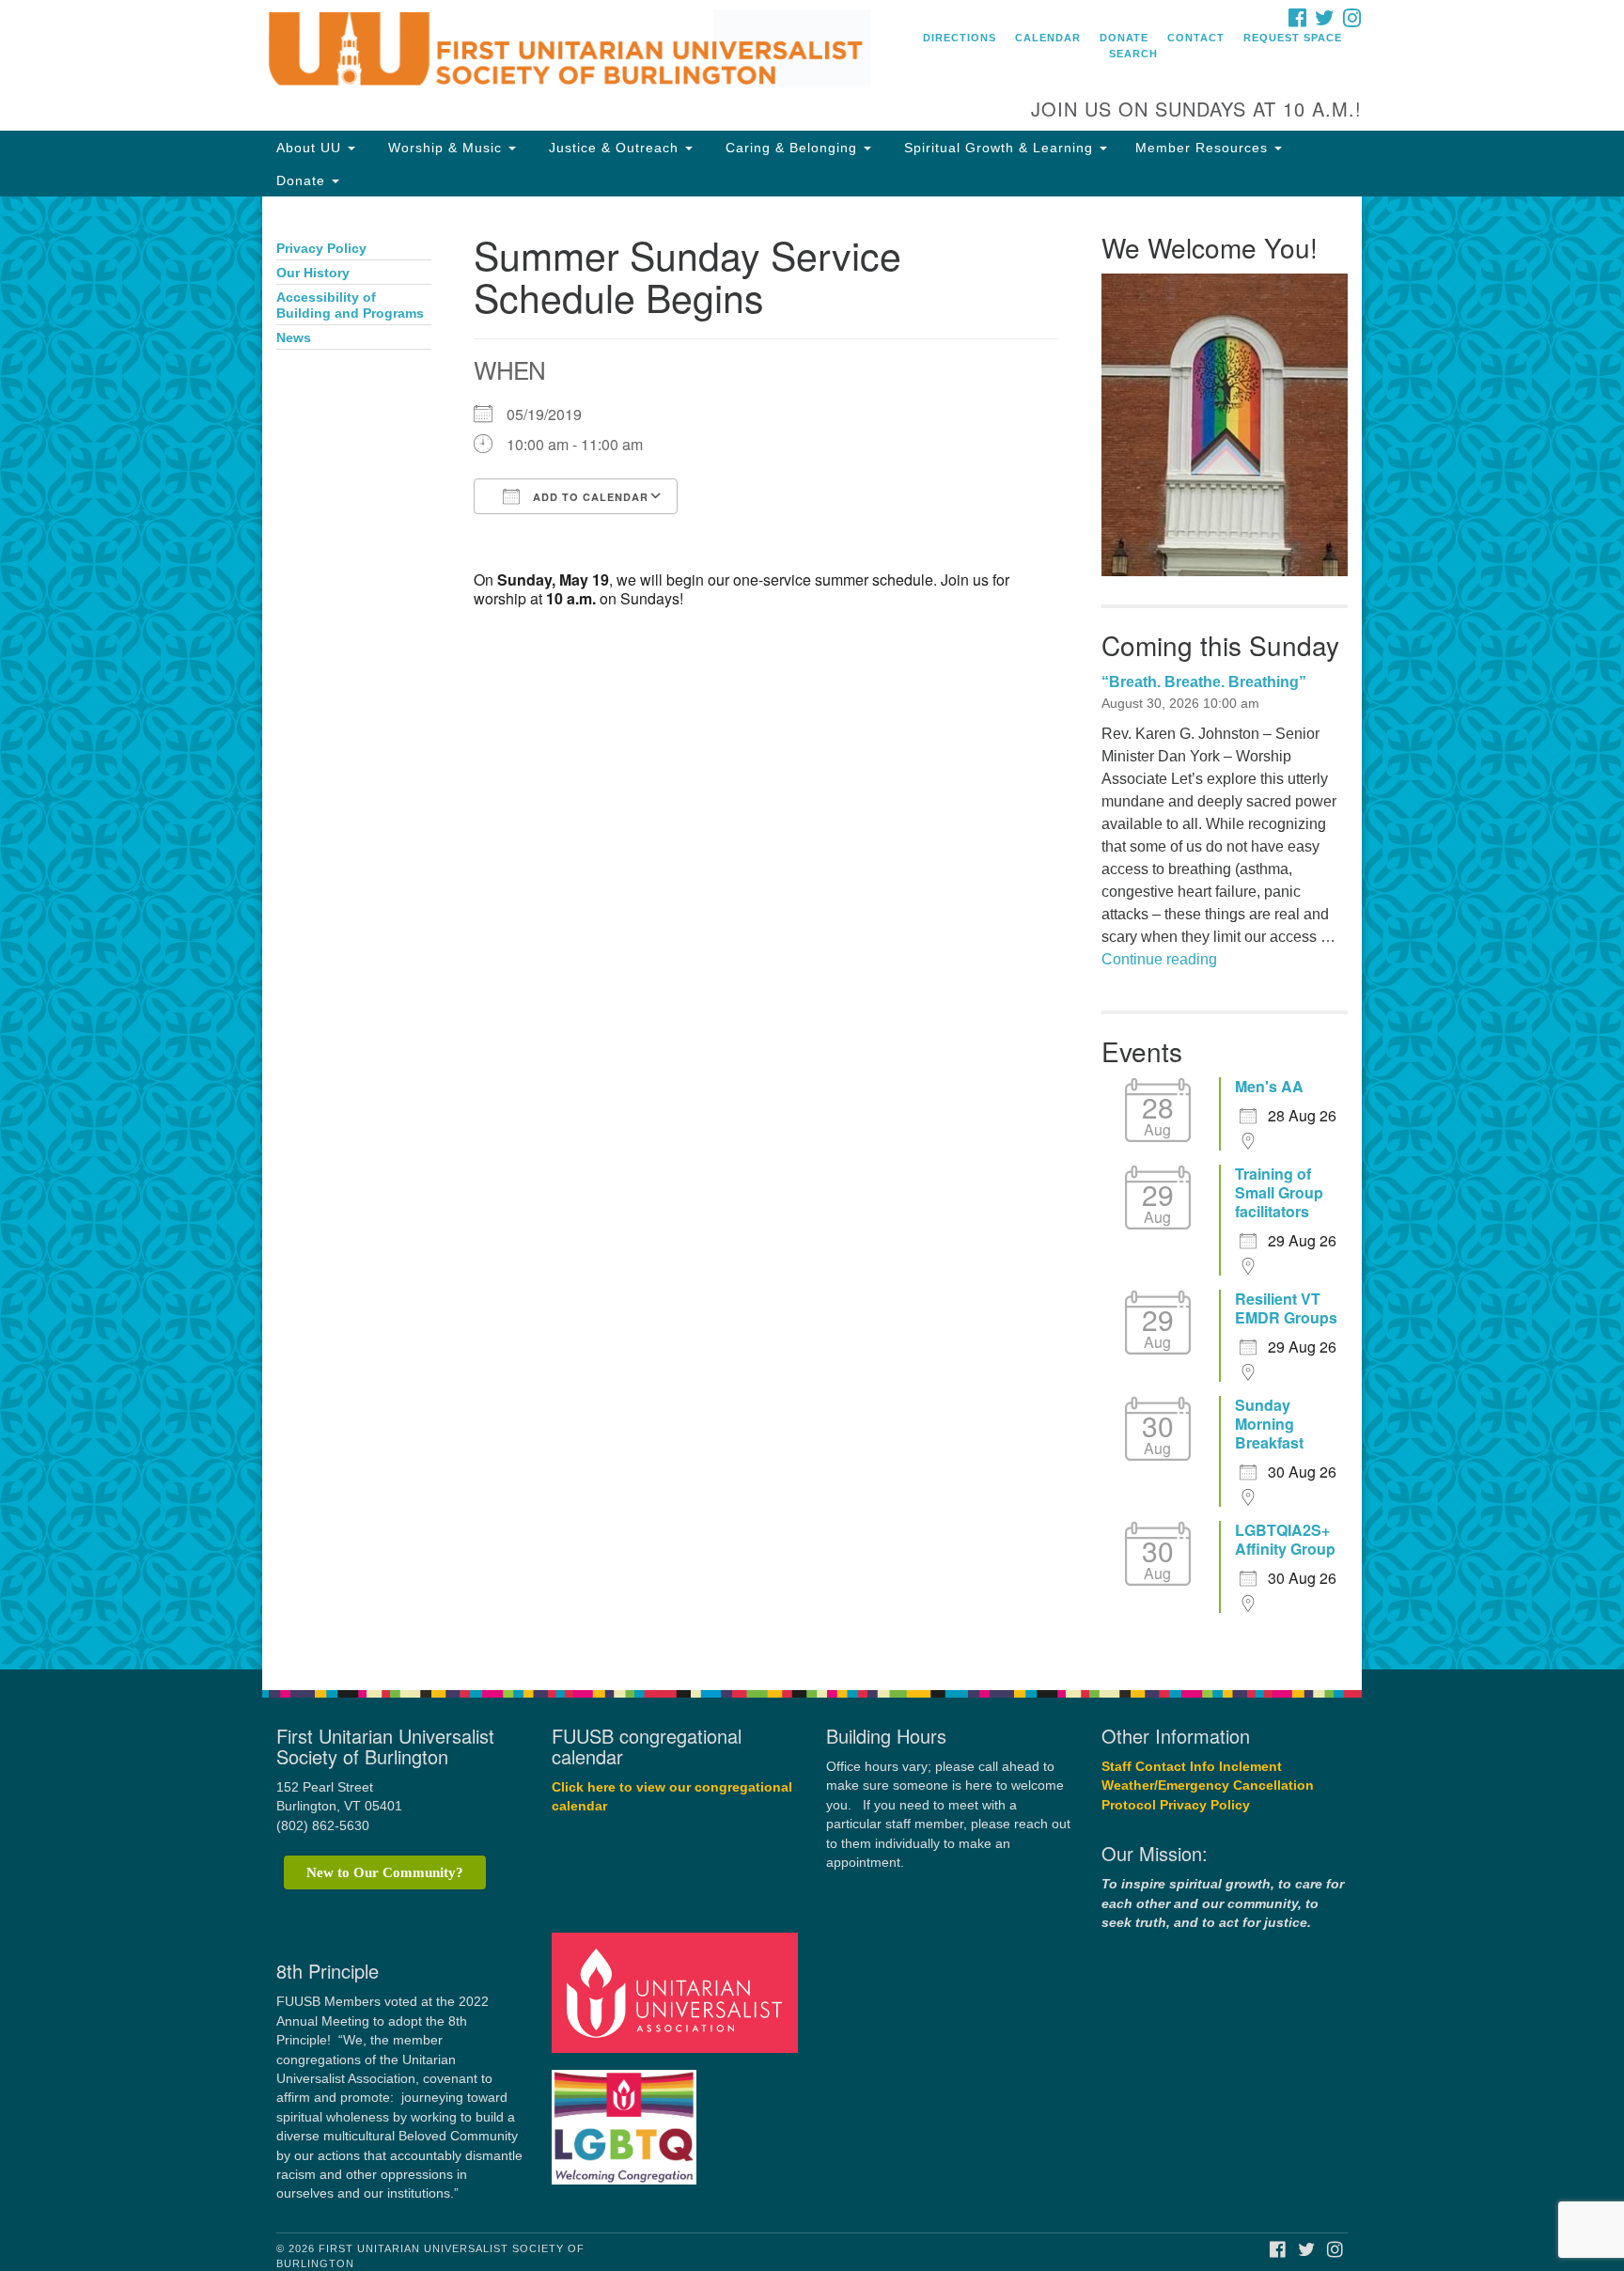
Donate (1124, 38)
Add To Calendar (589, 497)
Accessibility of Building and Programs (350, 305)
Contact (1196, 38)
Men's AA (1269, 1087)
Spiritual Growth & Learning (999, 148)
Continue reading (1159, 959)
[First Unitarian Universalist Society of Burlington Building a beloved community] (583, 52)
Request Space (1293, 38)
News (294, 338)
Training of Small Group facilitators (1279, 1193)
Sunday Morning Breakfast (1269, 1424)
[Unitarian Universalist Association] (678, 1992)
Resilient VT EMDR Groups (1286, 1308)
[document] (812, 933)
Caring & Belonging (791, 148)
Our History (313, 273)
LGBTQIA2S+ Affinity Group (1285, 1540)
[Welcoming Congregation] (627, 2118)
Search (1133, 54)
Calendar (1048, 38)
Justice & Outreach (614, 148)
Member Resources (1204, 148)
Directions (960, 38)
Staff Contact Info (1158, 1767)
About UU (311, 148)
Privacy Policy (321, 249)
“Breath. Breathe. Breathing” (1204, 682)
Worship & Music (445, 148)
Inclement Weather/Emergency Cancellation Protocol (1208, 1786)
